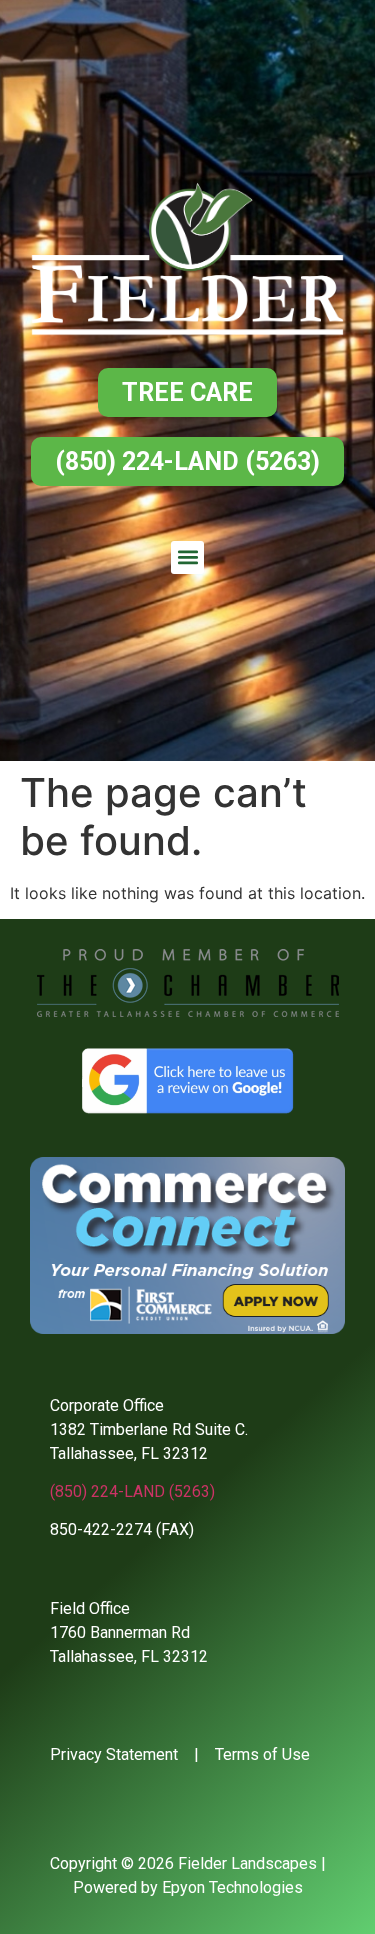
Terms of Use (262, 1754)
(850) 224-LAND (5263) (132, 1491)
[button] (187, 557)
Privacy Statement (114, 1754)
